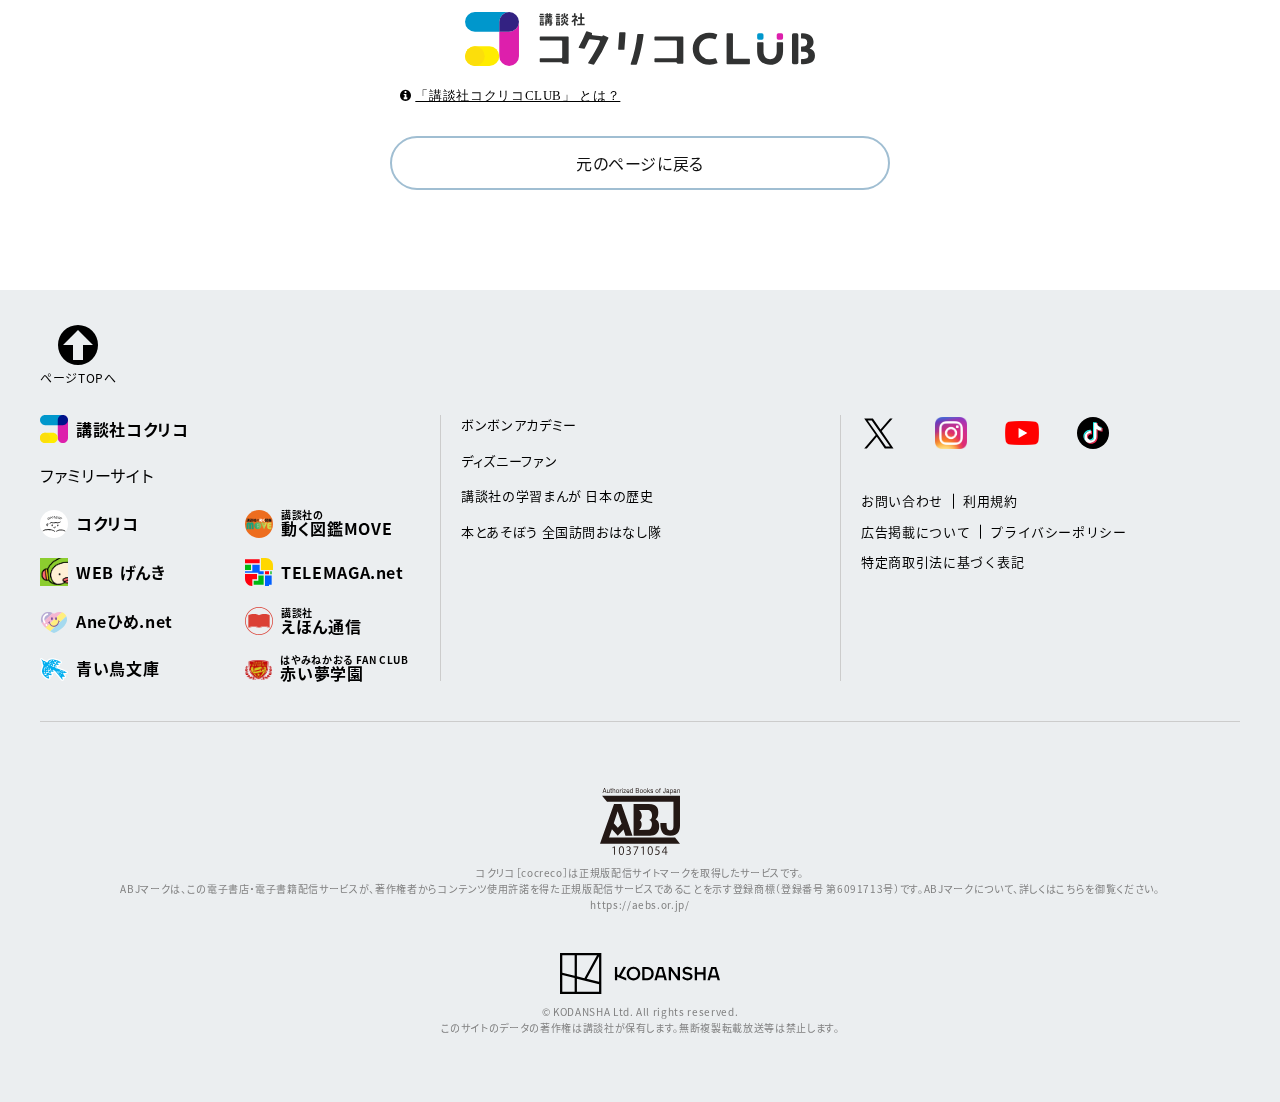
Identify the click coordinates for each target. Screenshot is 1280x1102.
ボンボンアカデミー (519, 424)
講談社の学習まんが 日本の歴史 (557, 495)
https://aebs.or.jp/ (639, 904)
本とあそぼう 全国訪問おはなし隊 (561, 531)
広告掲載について (915, 531)
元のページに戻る (640, 163)
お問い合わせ (902, 500)
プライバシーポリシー (1058, 531)
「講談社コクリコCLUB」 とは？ (517, 95)
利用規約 (990, 500)
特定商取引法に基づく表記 (943, 561)
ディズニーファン (509, 460)
